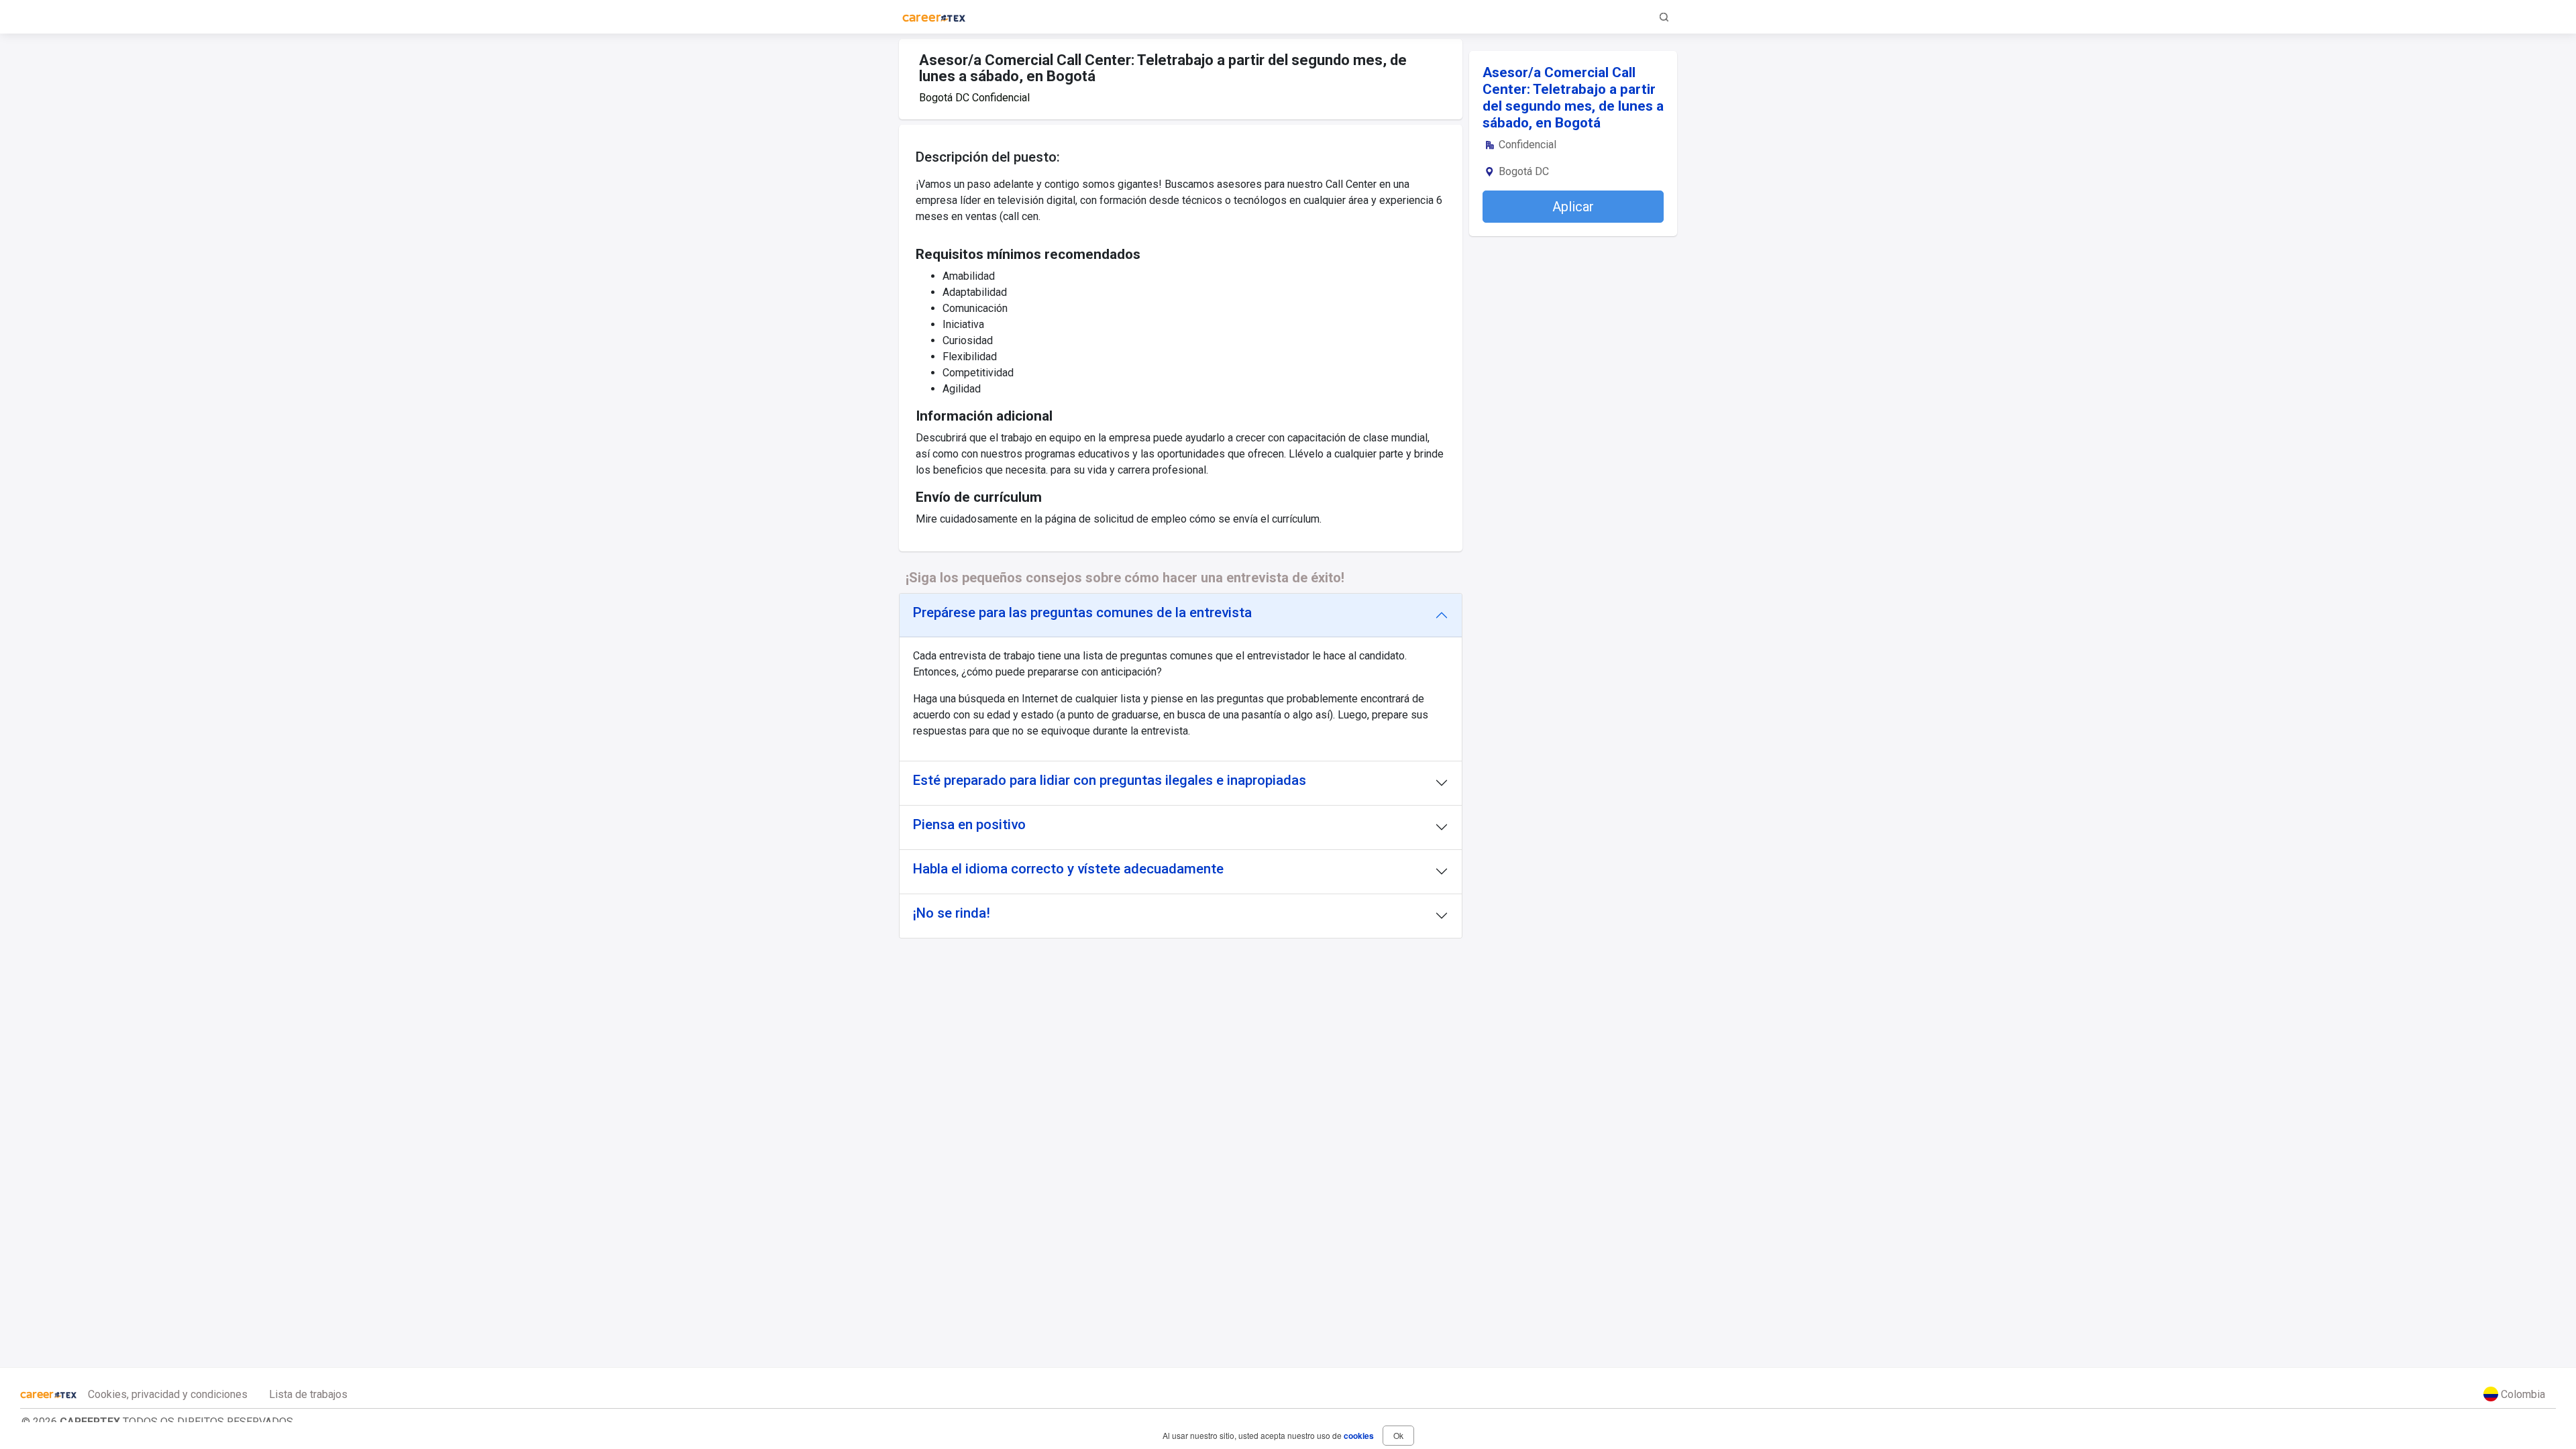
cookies (1359, 1436)
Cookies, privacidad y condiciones (168, 1394)
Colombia (2522, 1394)
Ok (1398, 1435)
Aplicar (1573, 207)
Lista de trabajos (308, 1394)
